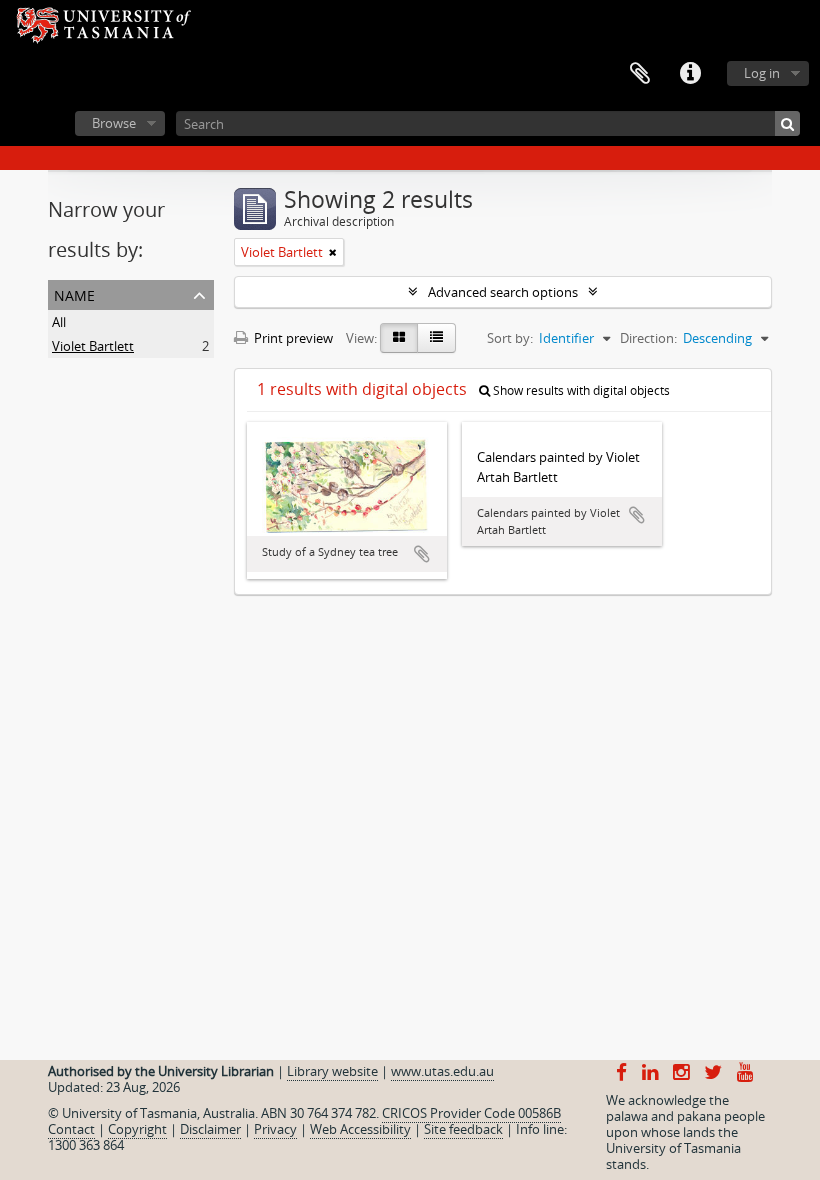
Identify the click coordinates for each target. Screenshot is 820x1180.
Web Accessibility (360, 1129)
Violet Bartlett (93, 346)
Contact (71, 1129)
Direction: (648, 338)
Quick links (690, 74)
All (59, 322)
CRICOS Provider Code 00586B (471, 1113)
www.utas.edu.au (442, 1071)
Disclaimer (210, 1129)
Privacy (275, 1129)
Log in (762, 73)
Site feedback (463, 1129)
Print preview (292, 338)
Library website (332, 1071)
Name (74, 293)
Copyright (137, 1129)
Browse (114, 123)
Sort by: (510, 338)
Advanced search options (503, 292)
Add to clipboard (422, 554)
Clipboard (640, 74)
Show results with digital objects (580, 390)
